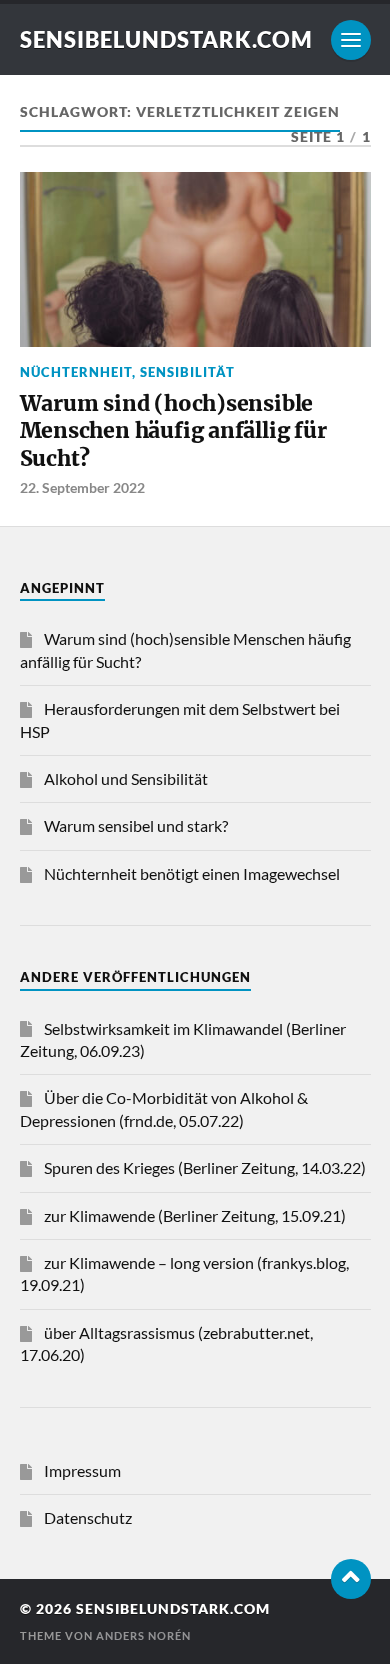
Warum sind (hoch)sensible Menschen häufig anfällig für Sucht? (173, 431)
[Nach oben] (351, 1579)
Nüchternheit (76, 372)
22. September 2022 (82, 487)
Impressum (82, 1470)
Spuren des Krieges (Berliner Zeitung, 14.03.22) (205, 1167)
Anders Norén (143, 1635)
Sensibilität (187, 372)
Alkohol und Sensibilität (126, 778)
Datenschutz (88, 1517)
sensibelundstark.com (166, 39)
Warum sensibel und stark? (136, 825)
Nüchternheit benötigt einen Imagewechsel (192, 873)
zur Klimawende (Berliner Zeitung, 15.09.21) (195, 1215)
